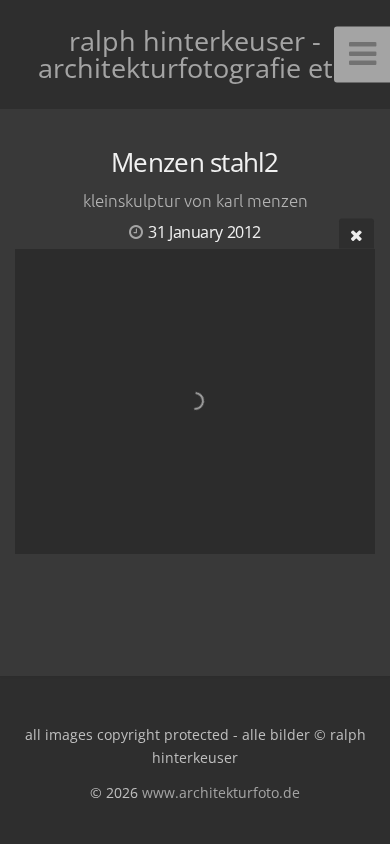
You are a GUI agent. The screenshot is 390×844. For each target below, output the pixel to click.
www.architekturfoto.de (221, 792)
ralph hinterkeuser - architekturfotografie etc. (195, 54)
